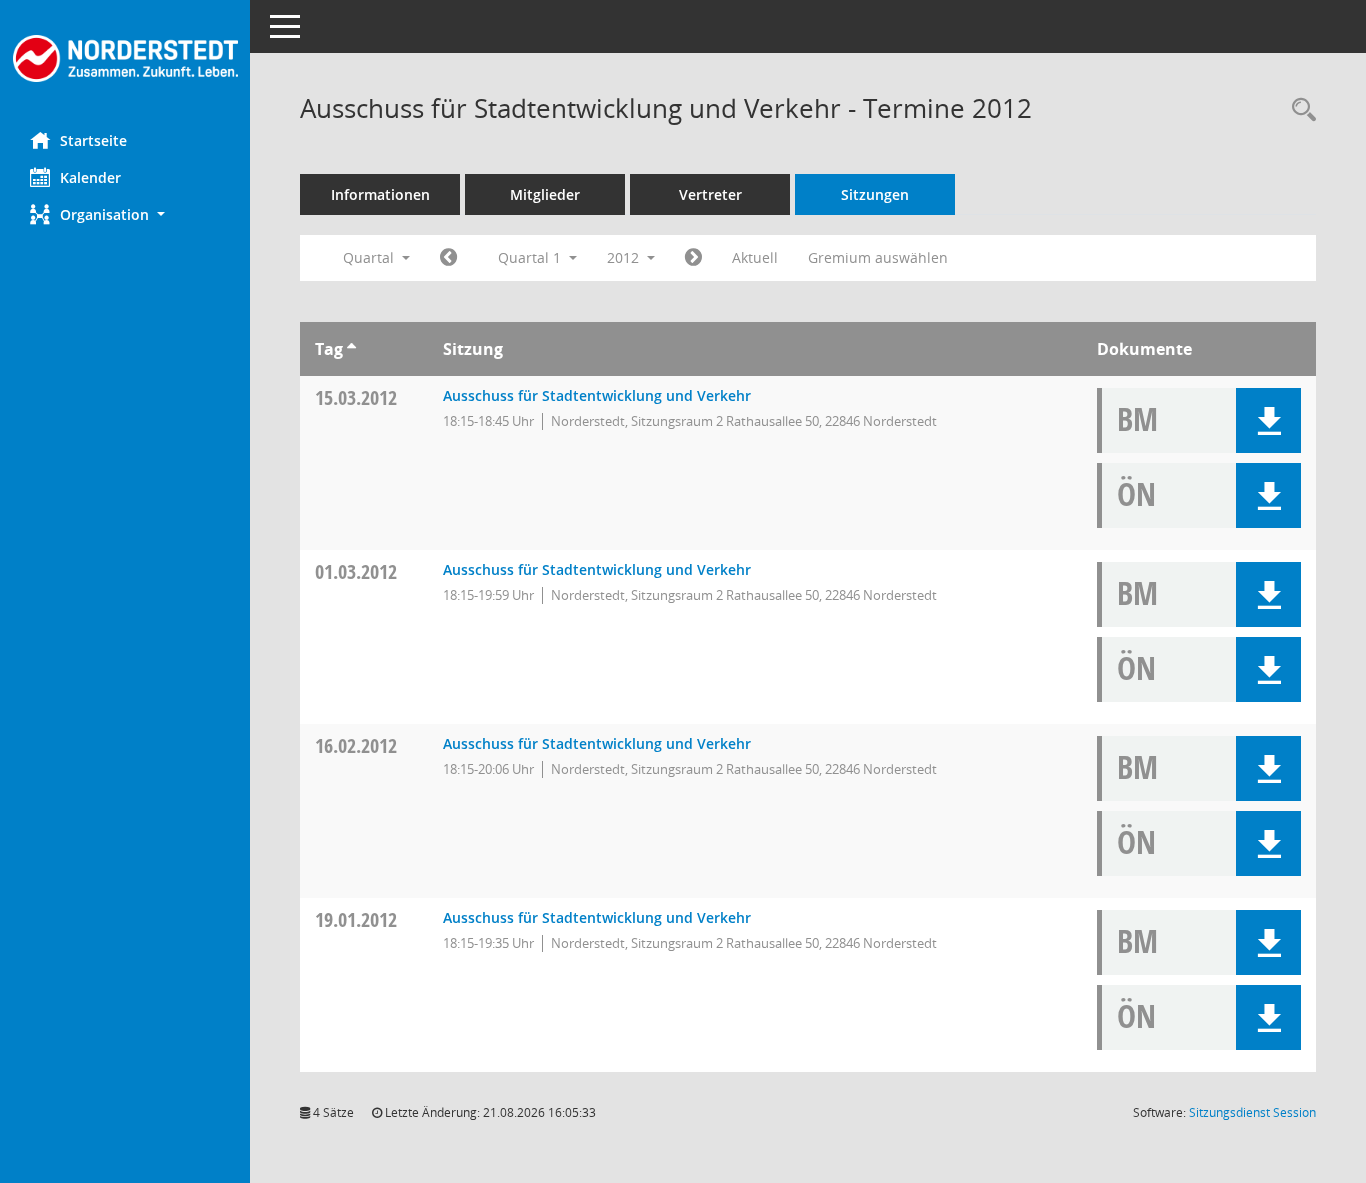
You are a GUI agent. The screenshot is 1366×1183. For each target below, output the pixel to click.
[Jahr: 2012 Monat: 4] (693, 258)
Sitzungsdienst (1252, 1112)
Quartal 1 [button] (531, 257)
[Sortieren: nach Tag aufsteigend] (351, 349)
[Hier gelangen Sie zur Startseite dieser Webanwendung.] (125, 58)
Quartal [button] (370, 257)
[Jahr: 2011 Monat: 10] (448, 258)
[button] (125, 214)
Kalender (90, 177)
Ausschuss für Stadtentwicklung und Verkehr (597, 395)
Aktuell (755, 257)
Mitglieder (545, 194)
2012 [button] (625, 257)
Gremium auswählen (878, 257)
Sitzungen (875, 194)
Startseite (93, 140)
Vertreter (710, 194)
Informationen (380, 194)
